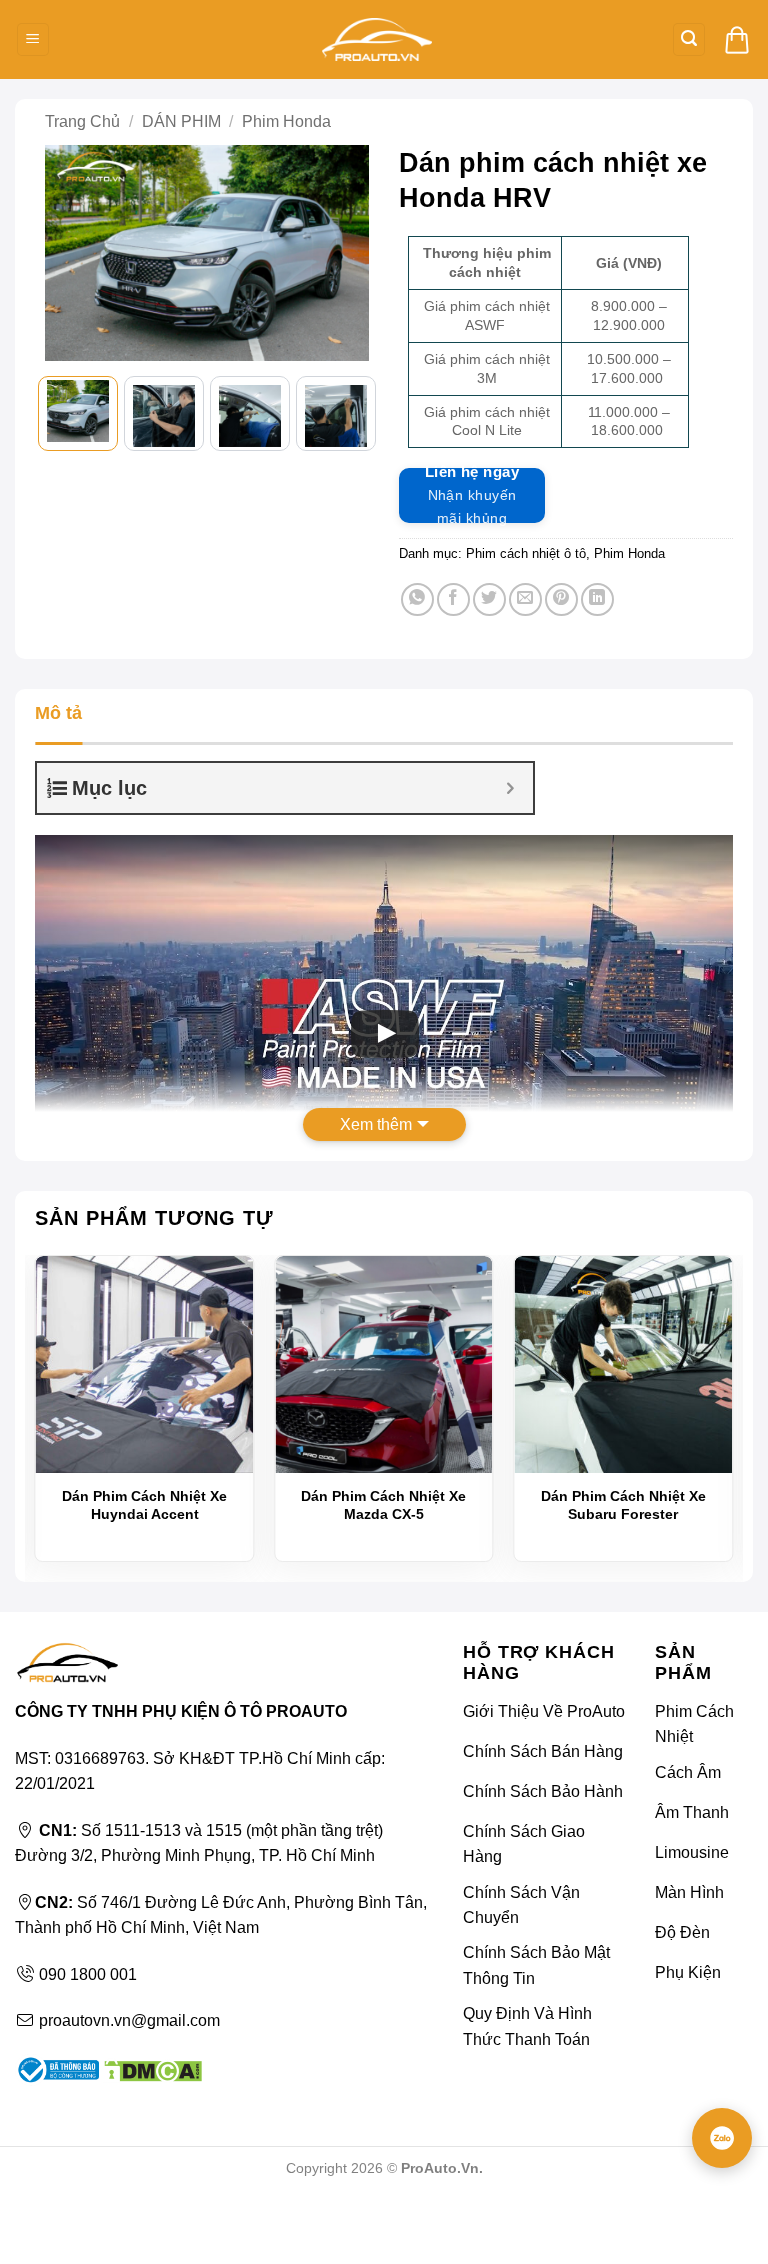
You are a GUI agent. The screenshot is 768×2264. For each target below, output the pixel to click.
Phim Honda (286, 121)
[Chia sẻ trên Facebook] (453, 599)
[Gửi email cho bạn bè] (525, 599)
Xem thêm (376, 1124)
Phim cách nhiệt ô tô (526, 553)
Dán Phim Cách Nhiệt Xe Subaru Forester (623, 1505)
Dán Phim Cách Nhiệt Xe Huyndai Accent (144, 1505)
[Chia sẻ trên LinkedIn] (597, 599)
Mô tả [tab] (58, 713)
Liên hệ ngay (472, 495)
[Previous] (70, 256)
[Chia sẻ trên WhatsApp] (417, 599)
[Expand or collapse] (510, 788)
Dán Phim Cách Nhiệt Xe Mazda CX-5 (383, 1505)
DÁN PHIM (181, 121)
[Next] (344, 256)
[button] (33, 39)
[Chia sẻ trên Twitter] (489, 599)
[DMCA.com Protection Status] (150, 2068)
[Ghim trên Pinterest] (561, 599)
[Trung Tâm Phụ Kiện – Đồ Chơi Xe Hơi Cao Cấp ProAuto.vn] (377, 39)
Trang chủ (82, 121)
